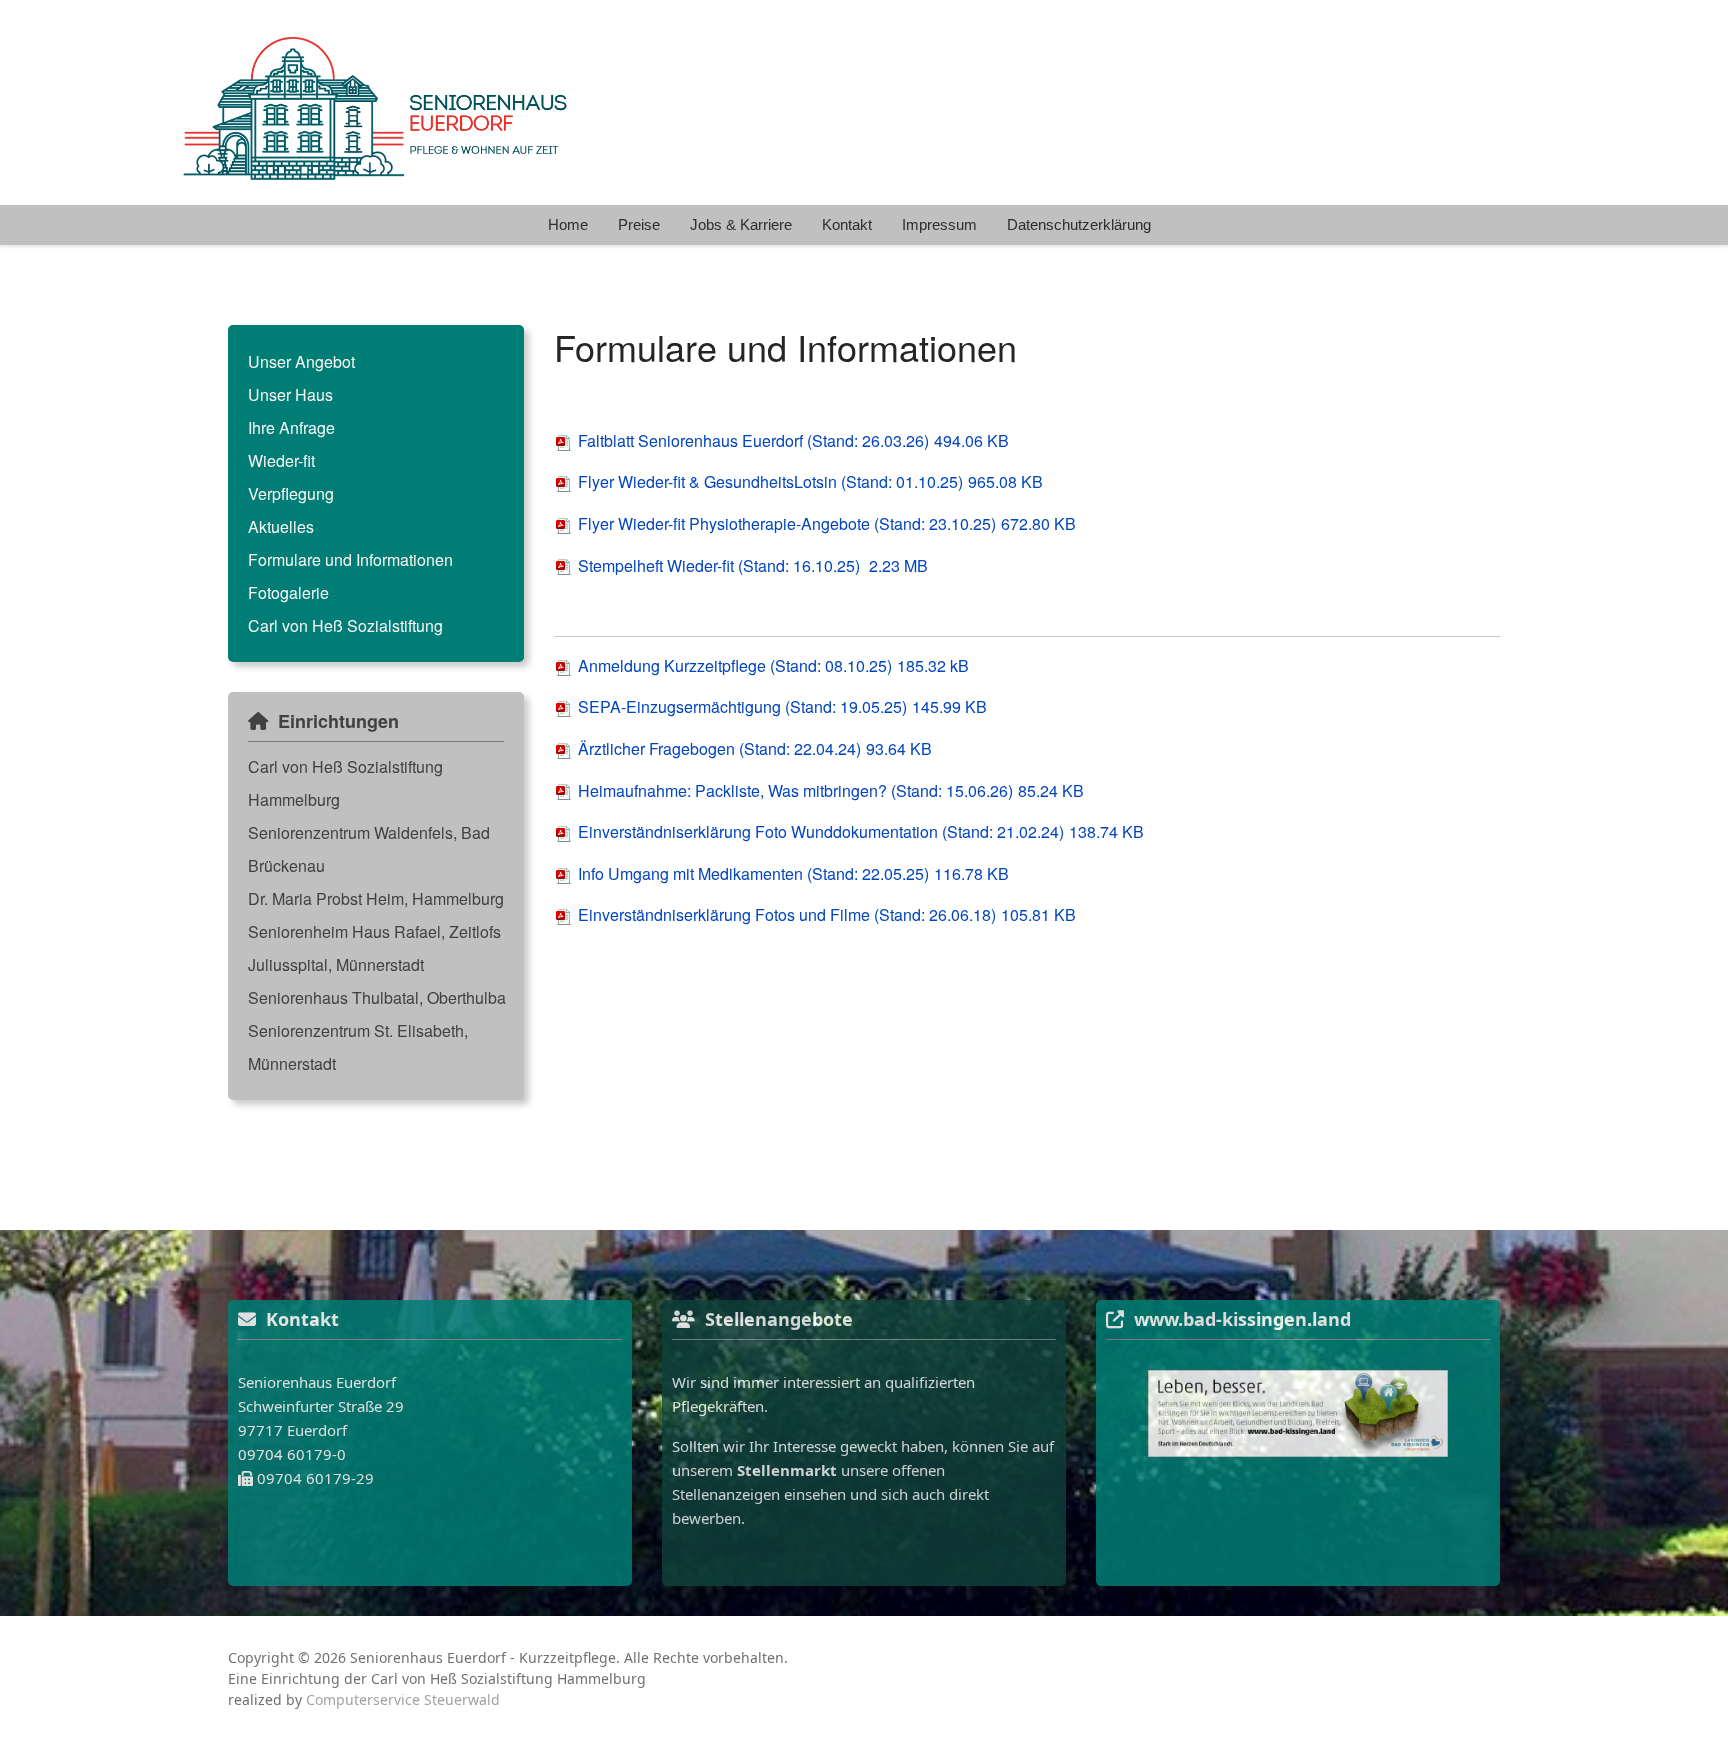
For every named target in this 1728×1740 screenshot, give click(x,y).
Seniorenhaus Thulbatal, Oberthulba (377, 997)
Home (568, 224)
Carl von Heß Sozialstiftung (345, 625)
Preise (639, 224)
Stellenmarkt (787, 1470)
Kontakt (847, 224)
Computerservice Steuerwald (403, 1699)
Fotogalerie (288, 592)
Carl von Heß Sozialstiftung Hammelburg (345, 783)
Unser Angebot (301, 361)
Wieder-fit (281, 460)
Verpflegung (291, 493)
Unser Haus (290, 394)
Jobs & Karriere (741, 224)
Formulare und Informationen (350, 559)
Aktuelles (281, 526)
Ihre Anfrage (291, 427)
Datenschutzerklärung (1079, 224)
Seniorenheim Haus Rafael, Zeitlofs (374, 931)
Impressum (939, 224)
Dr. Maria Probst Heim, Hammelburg (376, 898)
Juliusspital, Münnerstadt (336, 964)
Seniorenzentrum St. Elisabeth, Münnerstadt (358, 1047)
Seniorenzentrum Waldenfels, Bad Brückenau (369, 849)
